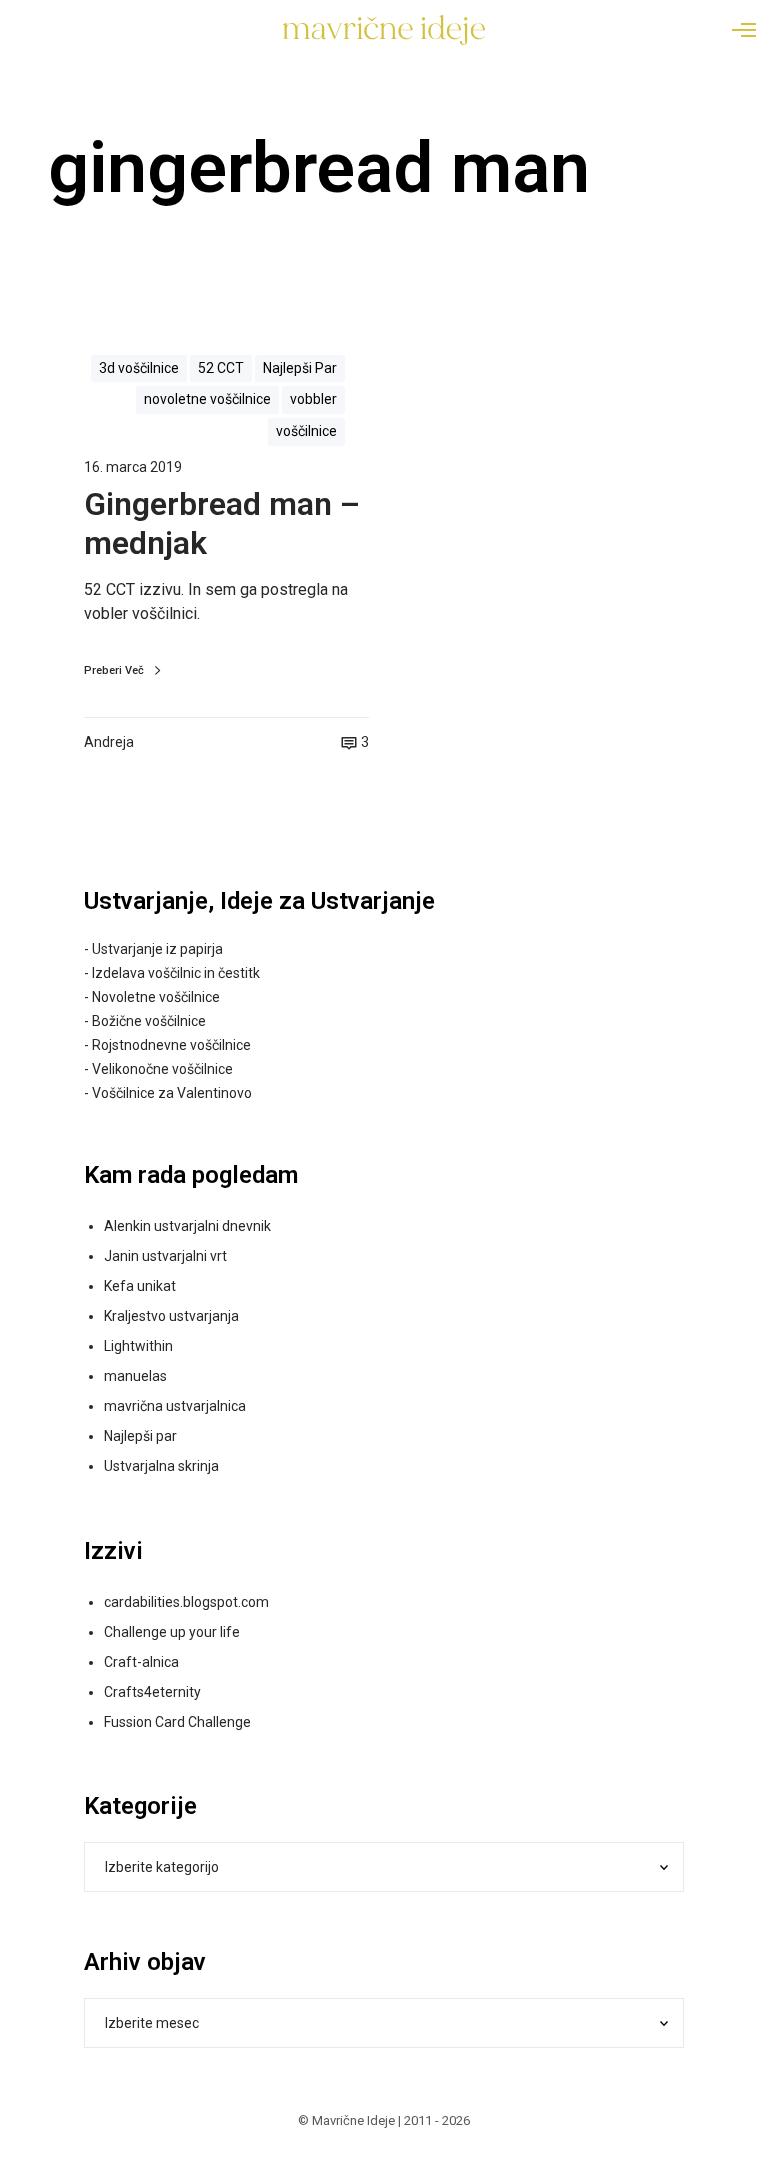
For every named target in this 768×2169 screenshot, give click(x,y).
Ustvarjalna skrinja (161, 1466)
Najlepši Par (300, 368)
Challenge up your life (172, 1632)
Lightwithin (138, 1346)
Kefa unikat (140, 1286)
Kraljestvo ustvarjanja (171, 1316)
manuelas (135, 1376)
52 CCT (221, 368)
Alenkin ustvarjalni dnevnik (187, 1226)
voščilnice (306, 431)
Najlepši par (140, 1436)
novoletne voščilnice (207, 399)
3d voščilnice (139, 368)
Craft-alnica (141, 1662)
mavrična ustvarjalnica (175, 1406)
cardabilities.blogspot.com (186, 1602)
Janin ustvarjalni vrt (165, 1256)
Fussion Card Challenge (177, 1722)
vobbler (313, 399)
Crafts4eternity (152, 1692)
